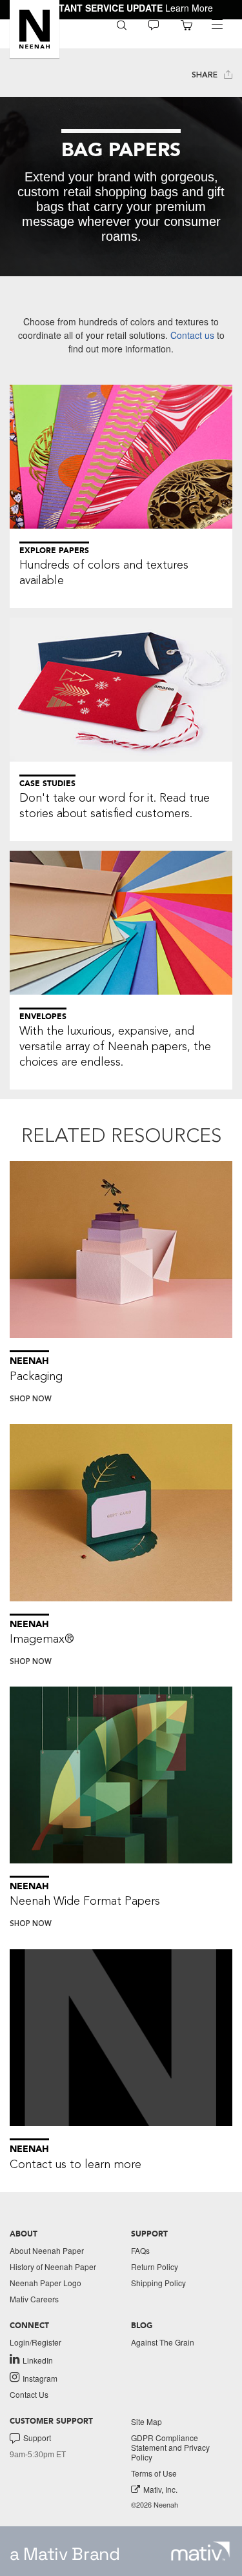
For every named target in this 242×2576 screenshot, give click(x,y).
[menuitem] (122, 24)
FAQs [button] (140, 2250)
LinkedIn (38, 2360)
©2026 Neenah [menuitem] (155, 2505)
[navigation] (217, 25)
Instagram (40, 2378)
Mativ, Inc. (160, 2489)
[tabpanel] (121, 187)
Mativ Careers (34, 2299)
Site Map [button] (146, 2421)
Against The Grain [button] (163, 2342)
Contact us (192, 335)
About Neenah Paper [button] (47, 2250)
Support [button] (37, 2438)
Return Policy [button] (155, 2267)
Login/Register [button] (35, 2342)
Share (206, 75)
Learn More (189, 8)
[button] (35, 29)
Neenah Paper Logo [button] (45, 2283)
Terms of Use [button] (154, 2473)
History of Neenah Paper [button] (53, 2267)
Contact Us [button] (29, 2394)
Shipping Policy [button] (158, 2283)
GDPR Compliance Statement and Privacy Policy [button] (170, 2447)
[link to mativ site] (200, 2551)
